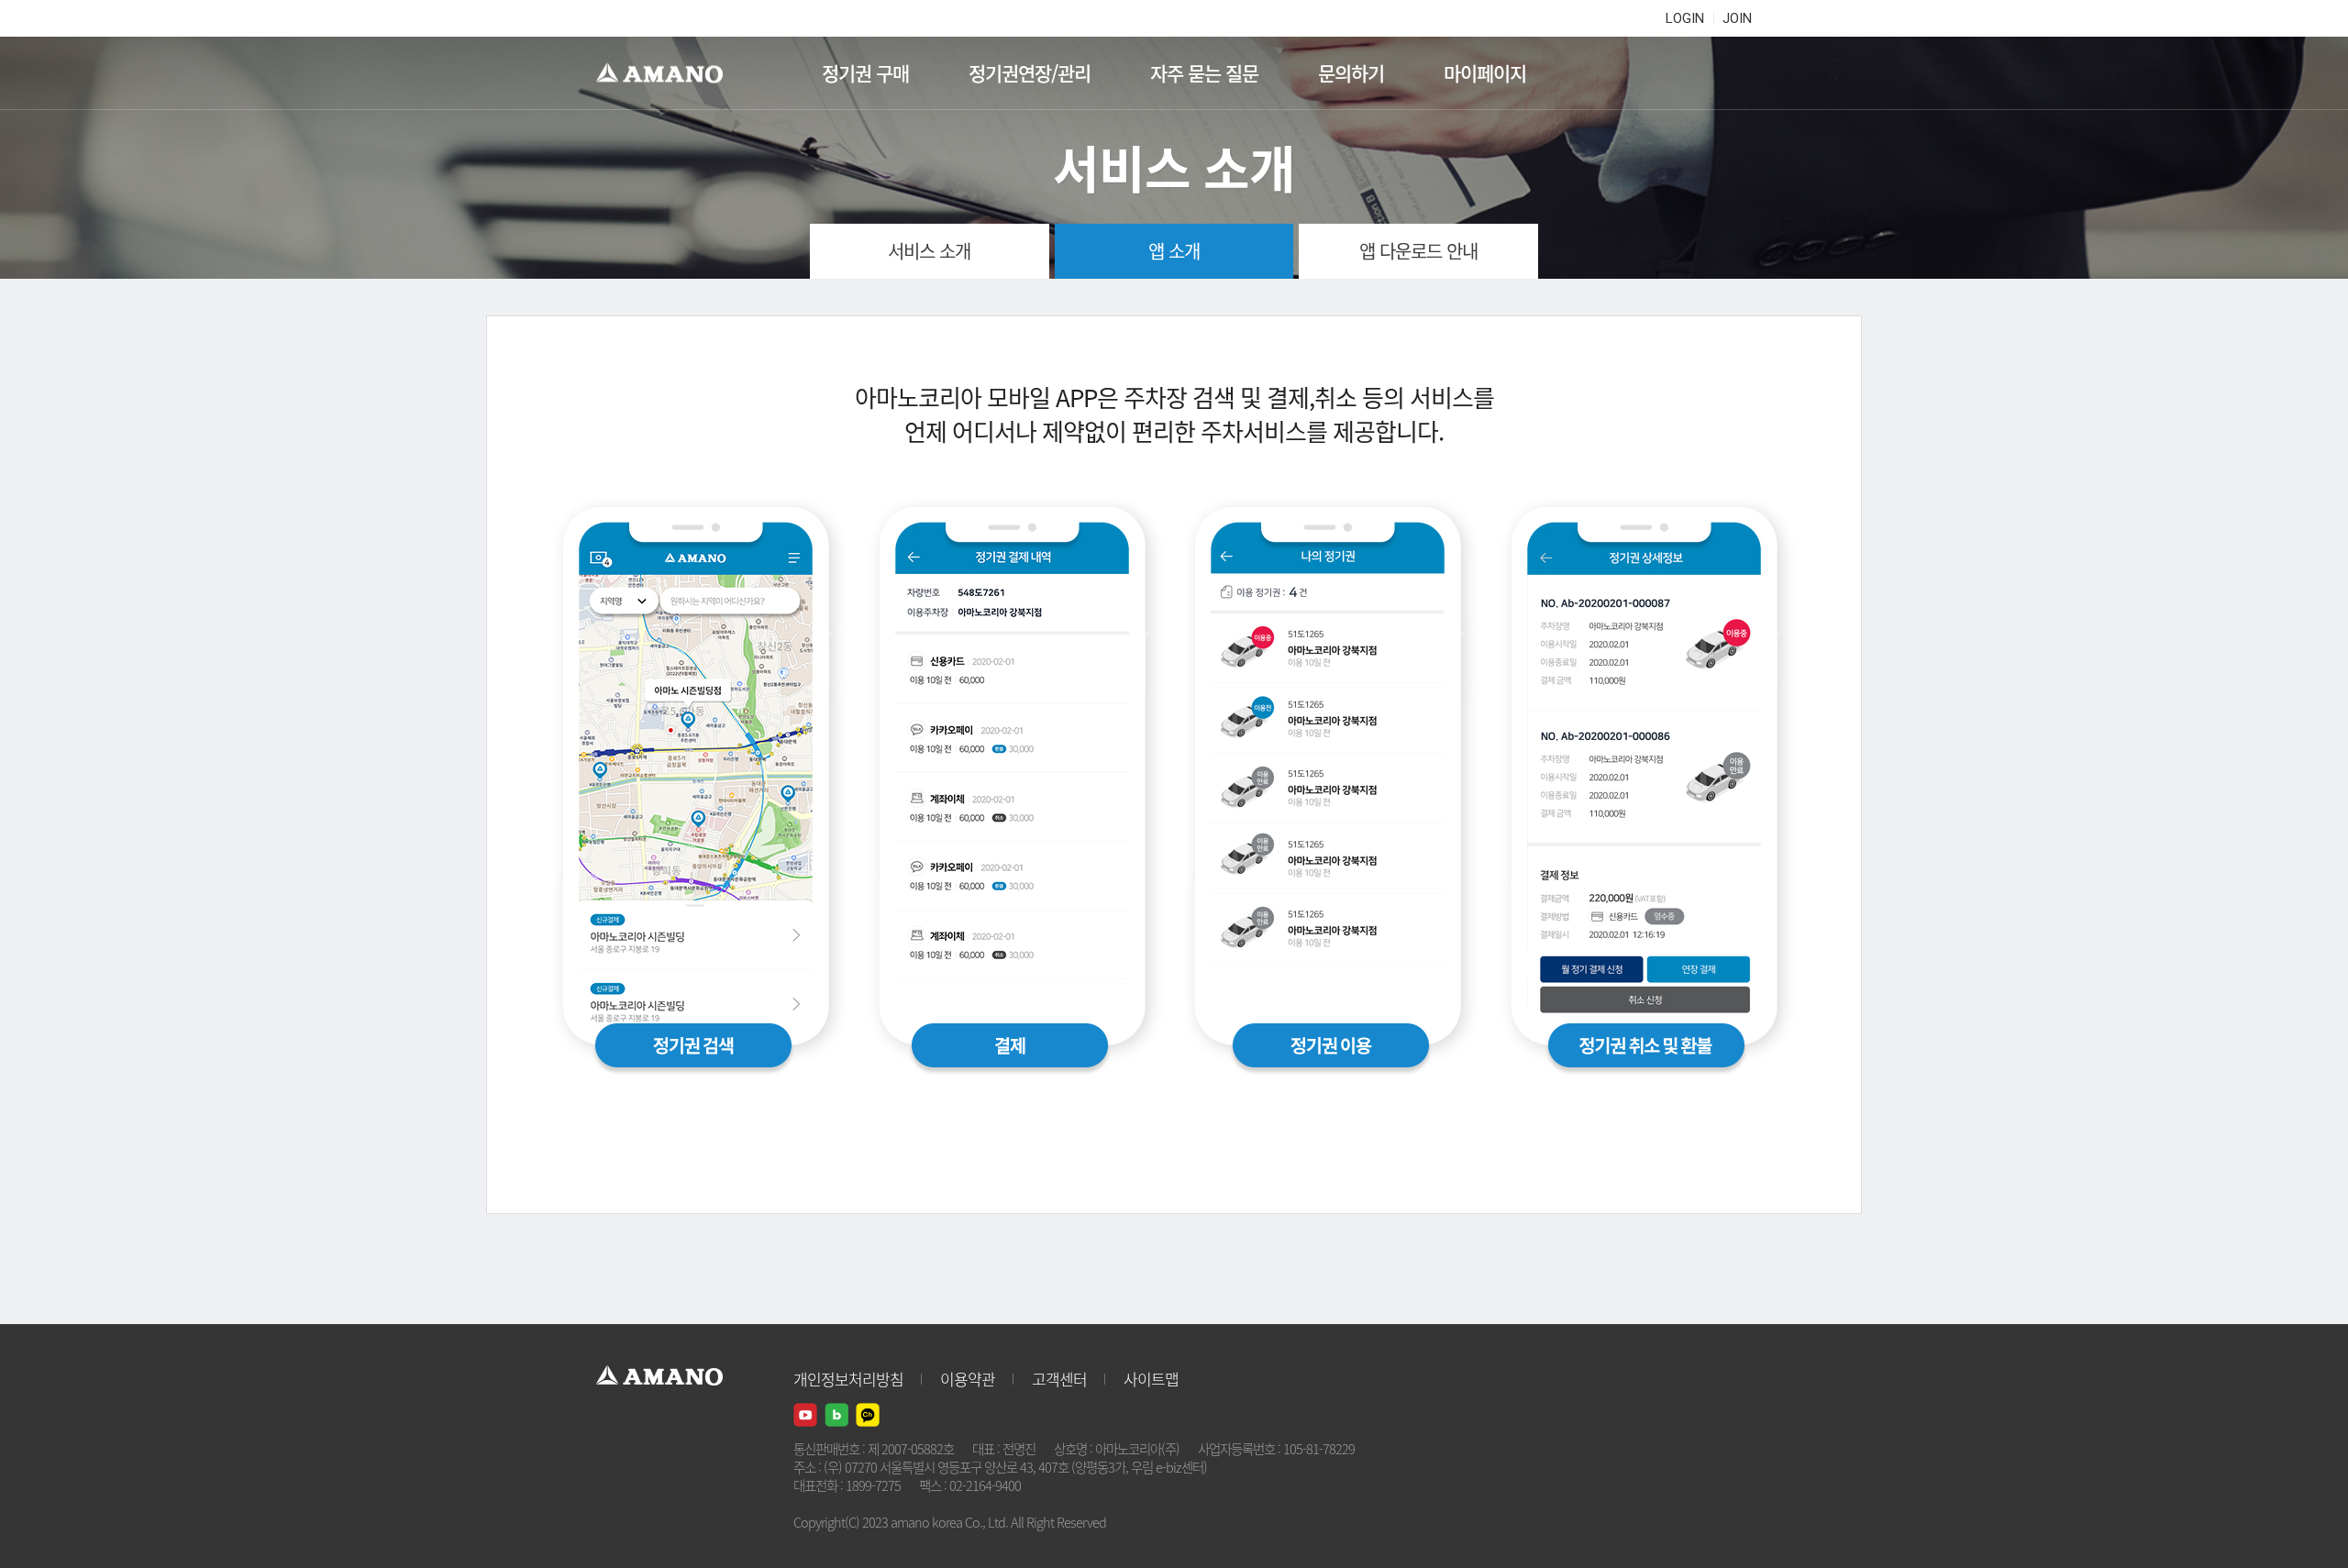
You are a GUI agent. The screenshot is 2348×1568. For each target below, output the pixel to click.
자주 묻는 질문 (1204, 73)
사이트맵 (1151, 1379)
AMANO (668, 73)
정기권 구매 (865, 73)
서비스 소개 (929, 251)
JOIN (1737, 18)
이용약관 (968, 1379)
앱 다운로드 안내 (1418, 251)
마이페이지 (1485, 73)
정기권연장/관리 (1030, 73)
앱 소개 (1174, 251)
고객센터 (1059, 1379)
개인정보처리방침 (848, 1379)
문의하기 (1351, 73)
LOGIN (1685, 18)
